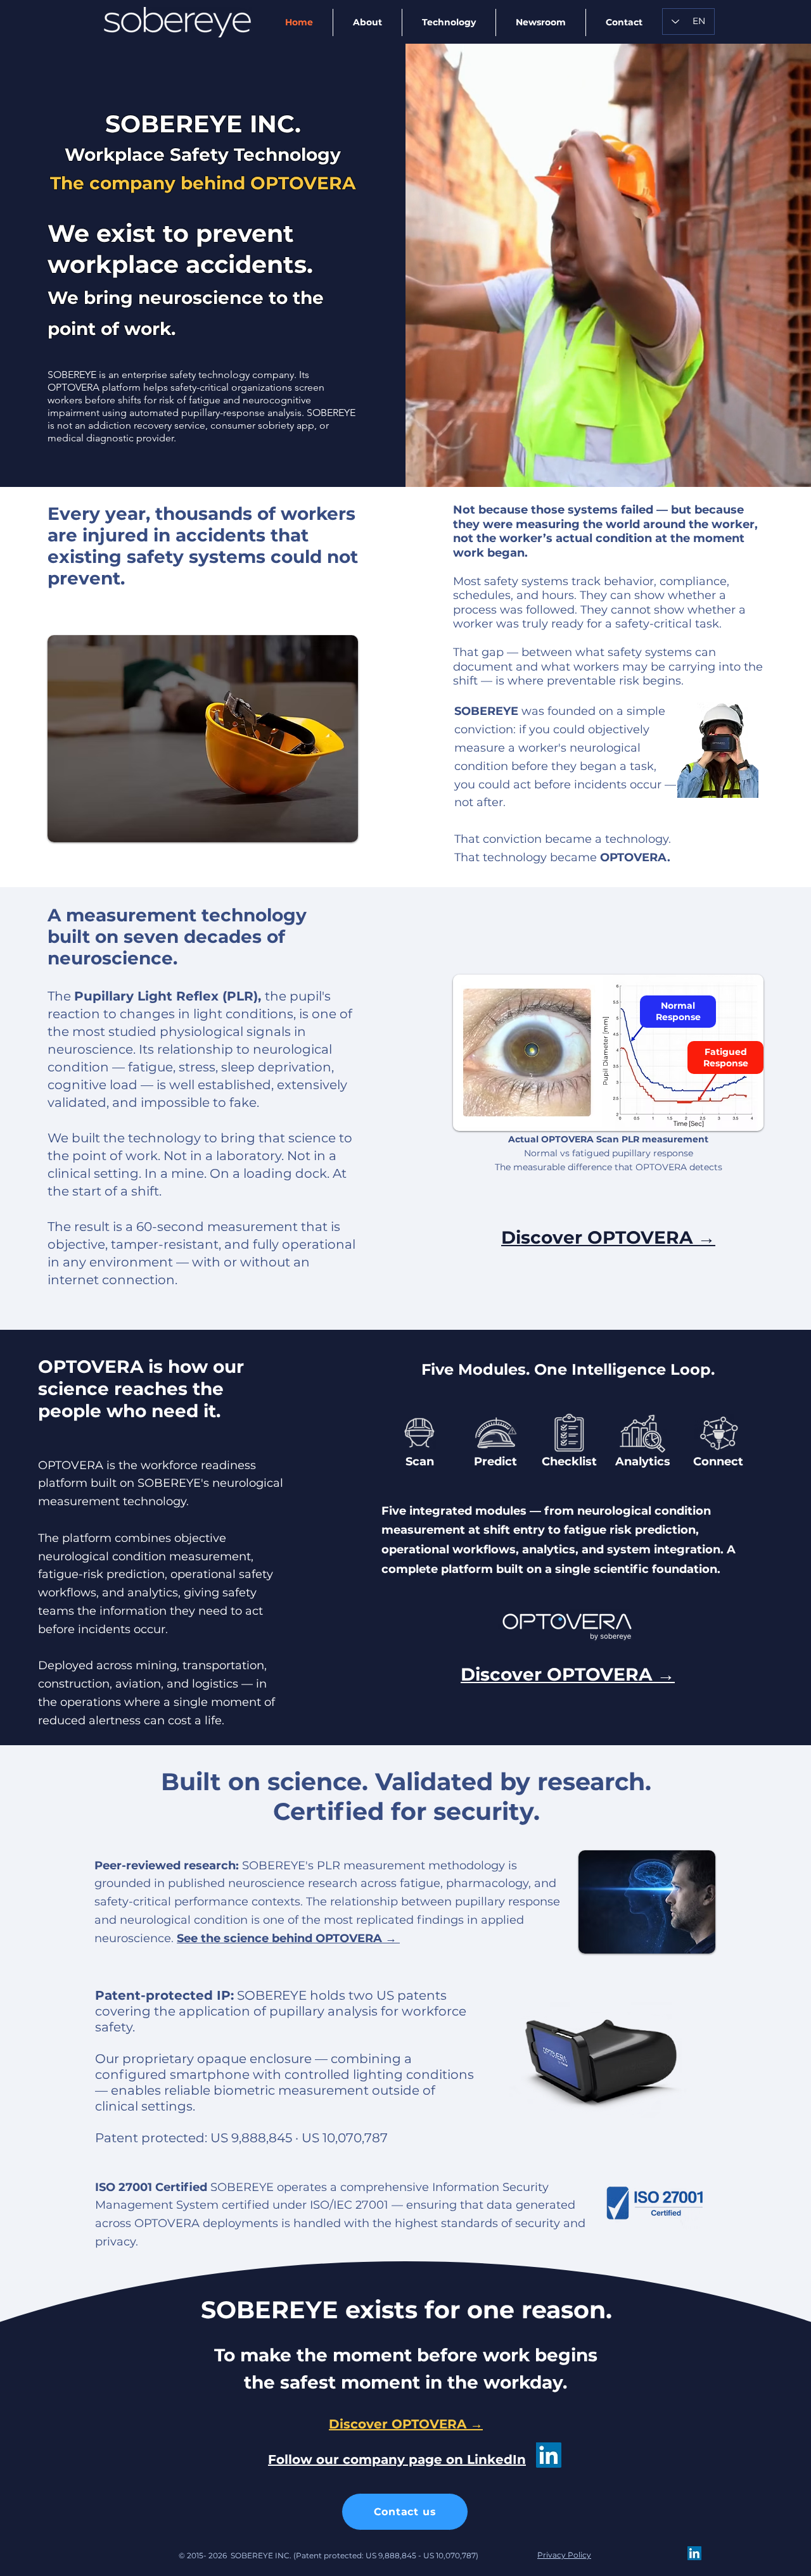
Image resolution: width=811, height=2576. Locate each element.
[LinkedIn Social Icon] (549, 2455)
